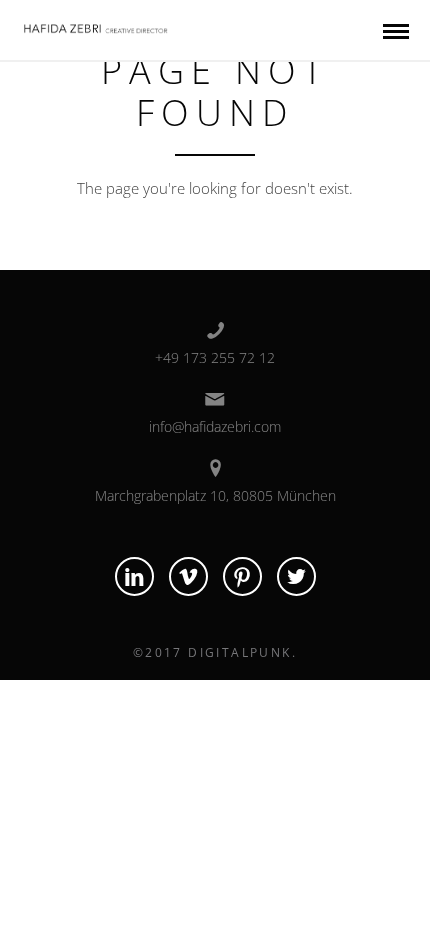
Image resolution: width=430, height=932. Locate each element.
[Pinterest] (242, 576)
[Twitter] (296, 576)
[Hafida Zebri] (97, 25)
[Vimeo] (188, 576)
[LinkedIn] (134, 576)
